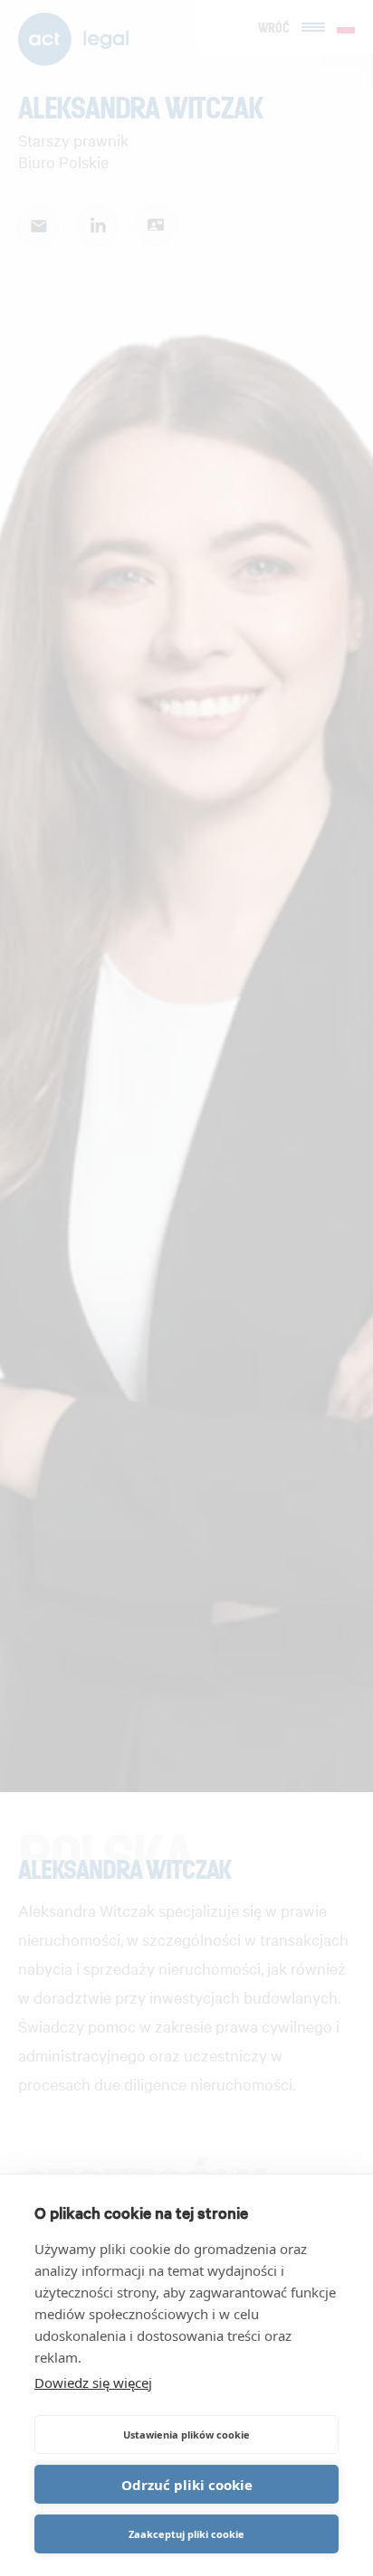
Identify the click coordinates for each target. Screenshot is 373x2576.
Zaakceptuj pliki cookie (186, 2534)
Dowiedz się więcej (93, 2383)
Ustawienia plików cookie (186, 2434)
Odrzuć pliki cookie (187, 2485)
